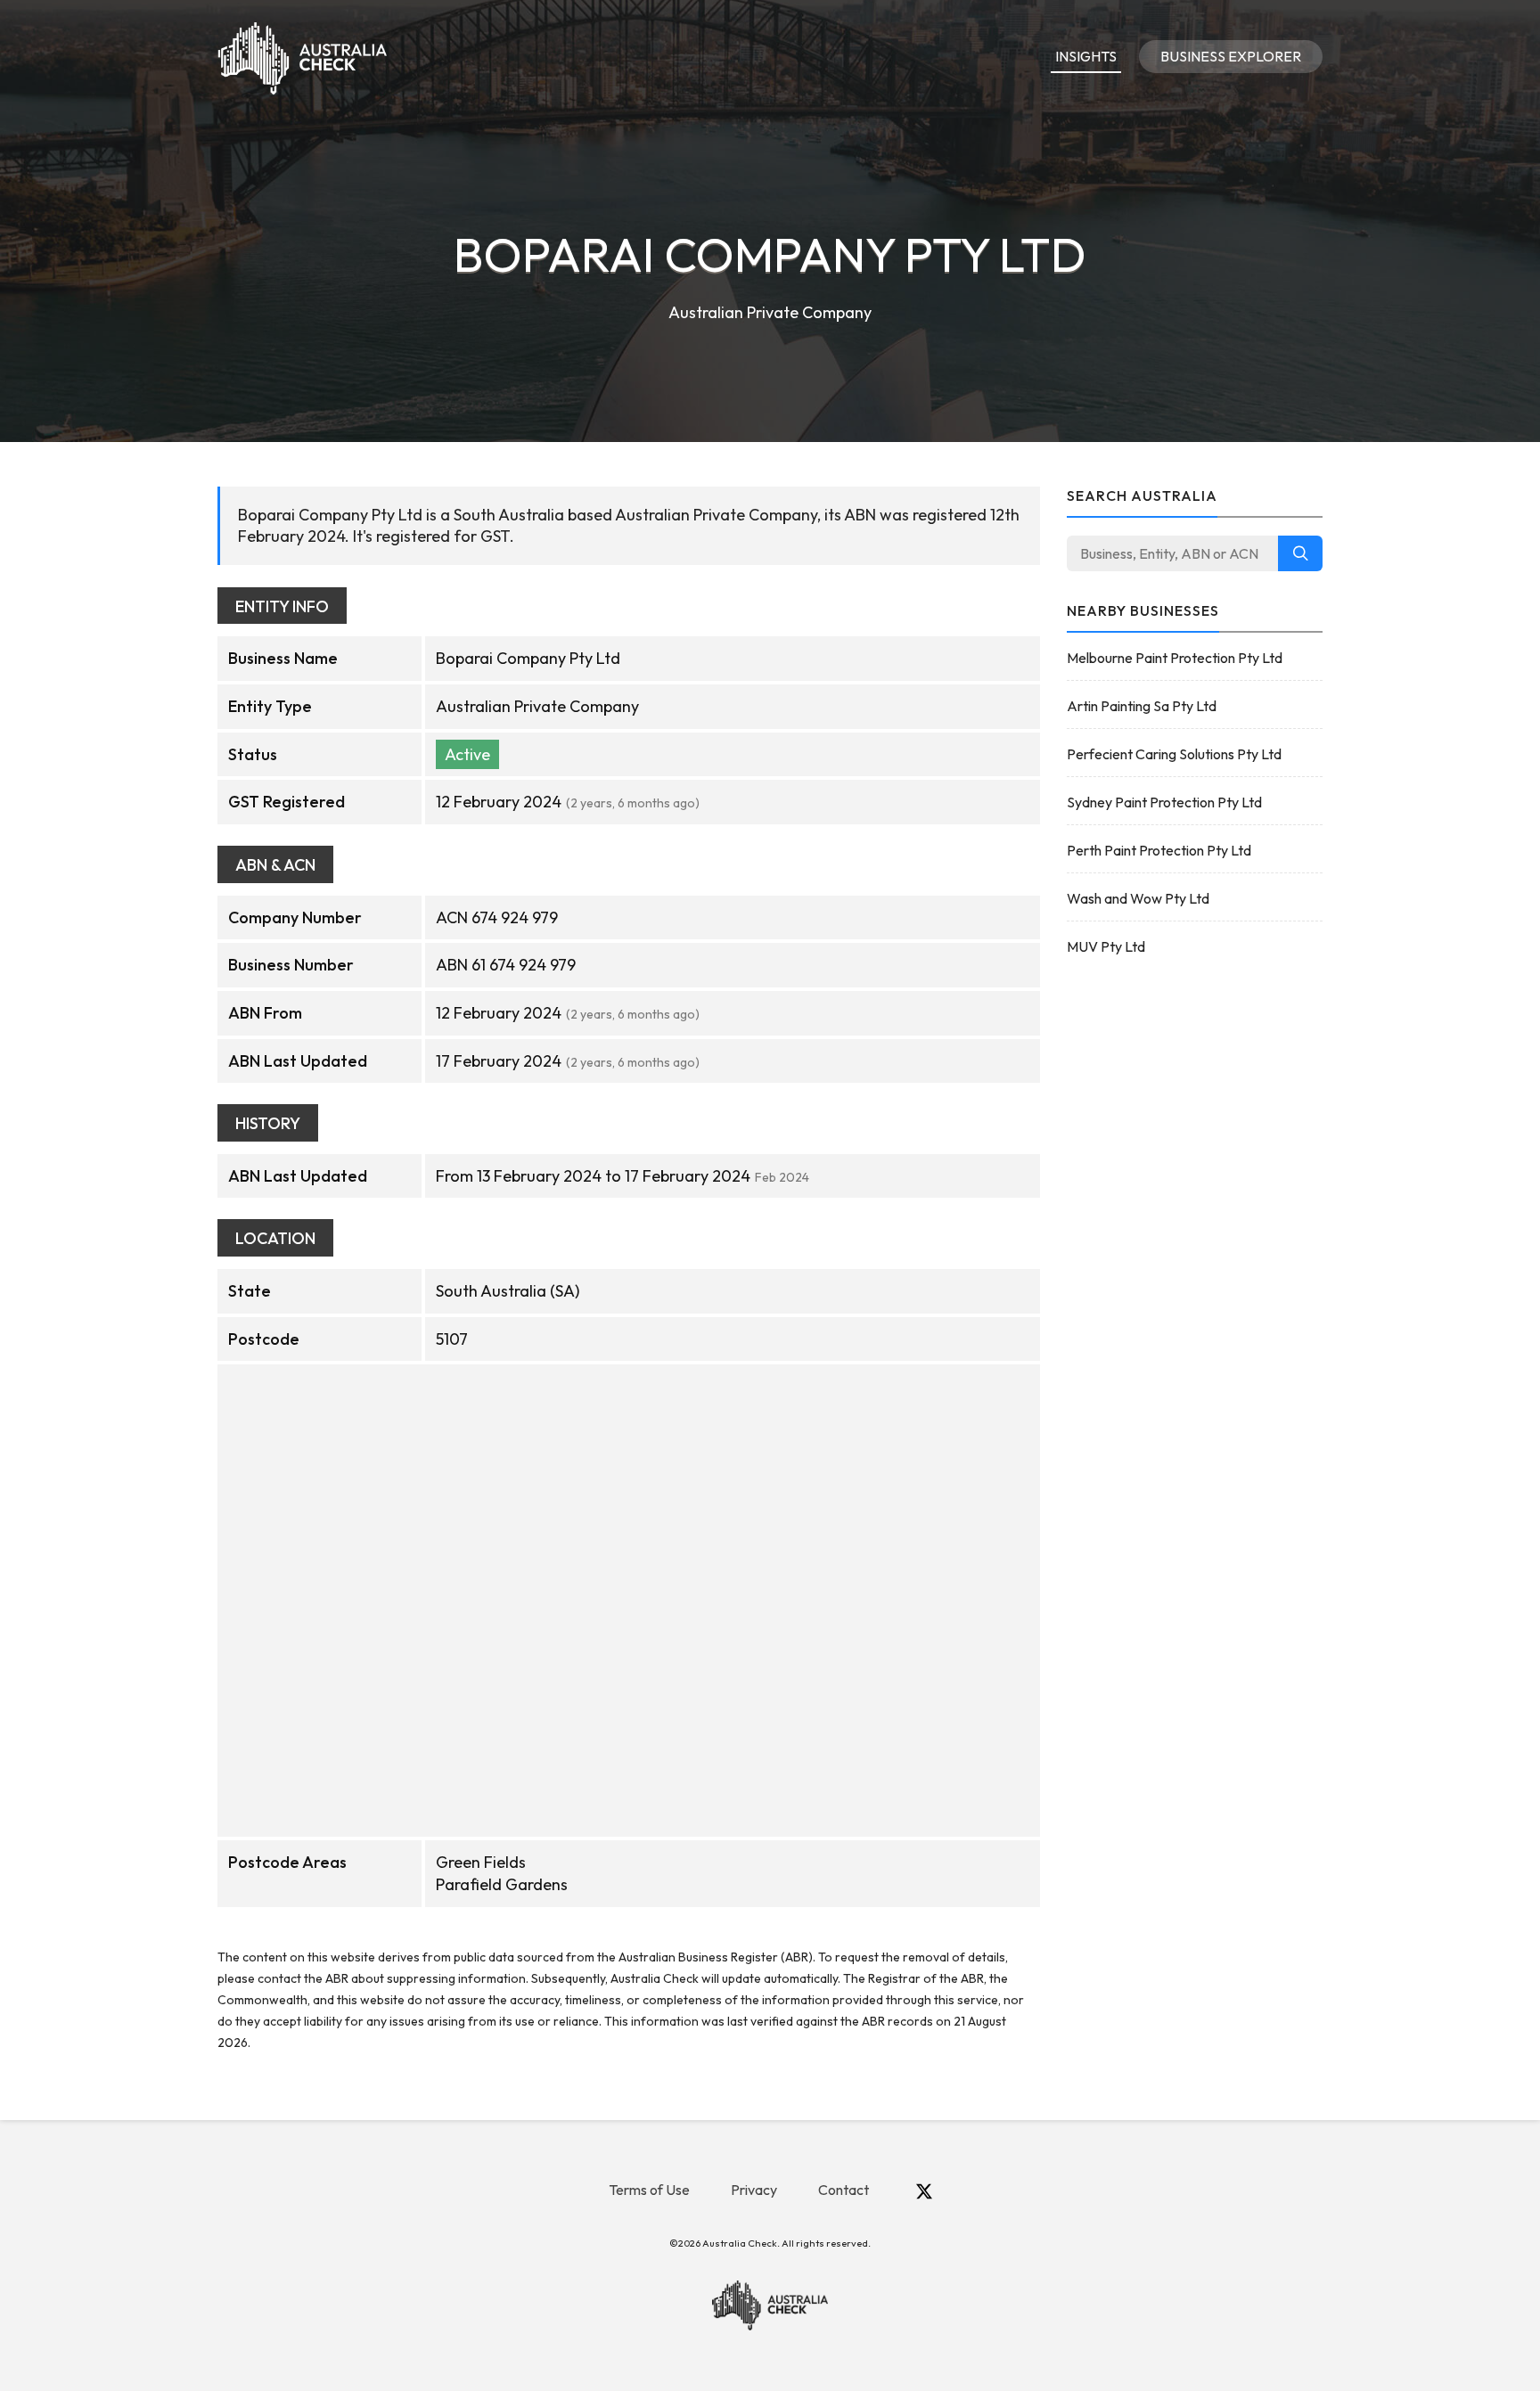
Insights (1086, 56)
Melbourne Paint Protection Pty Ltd (1175, 658)
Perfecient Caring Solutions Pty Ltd (1174, 754)
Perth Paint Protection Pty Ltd (1159, 850)
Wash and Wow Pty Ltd (1138, 898)
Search (1300, 553)
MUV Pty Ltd (1106, 946)
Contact (844, 2190)
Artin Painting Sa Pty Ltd (1142, 706)
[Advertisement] (1195, 1255)
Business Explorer (1231, 56)
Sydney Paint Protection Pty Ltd (1164, 802)
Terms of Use (649, 2190)
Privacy (754, 2190)
